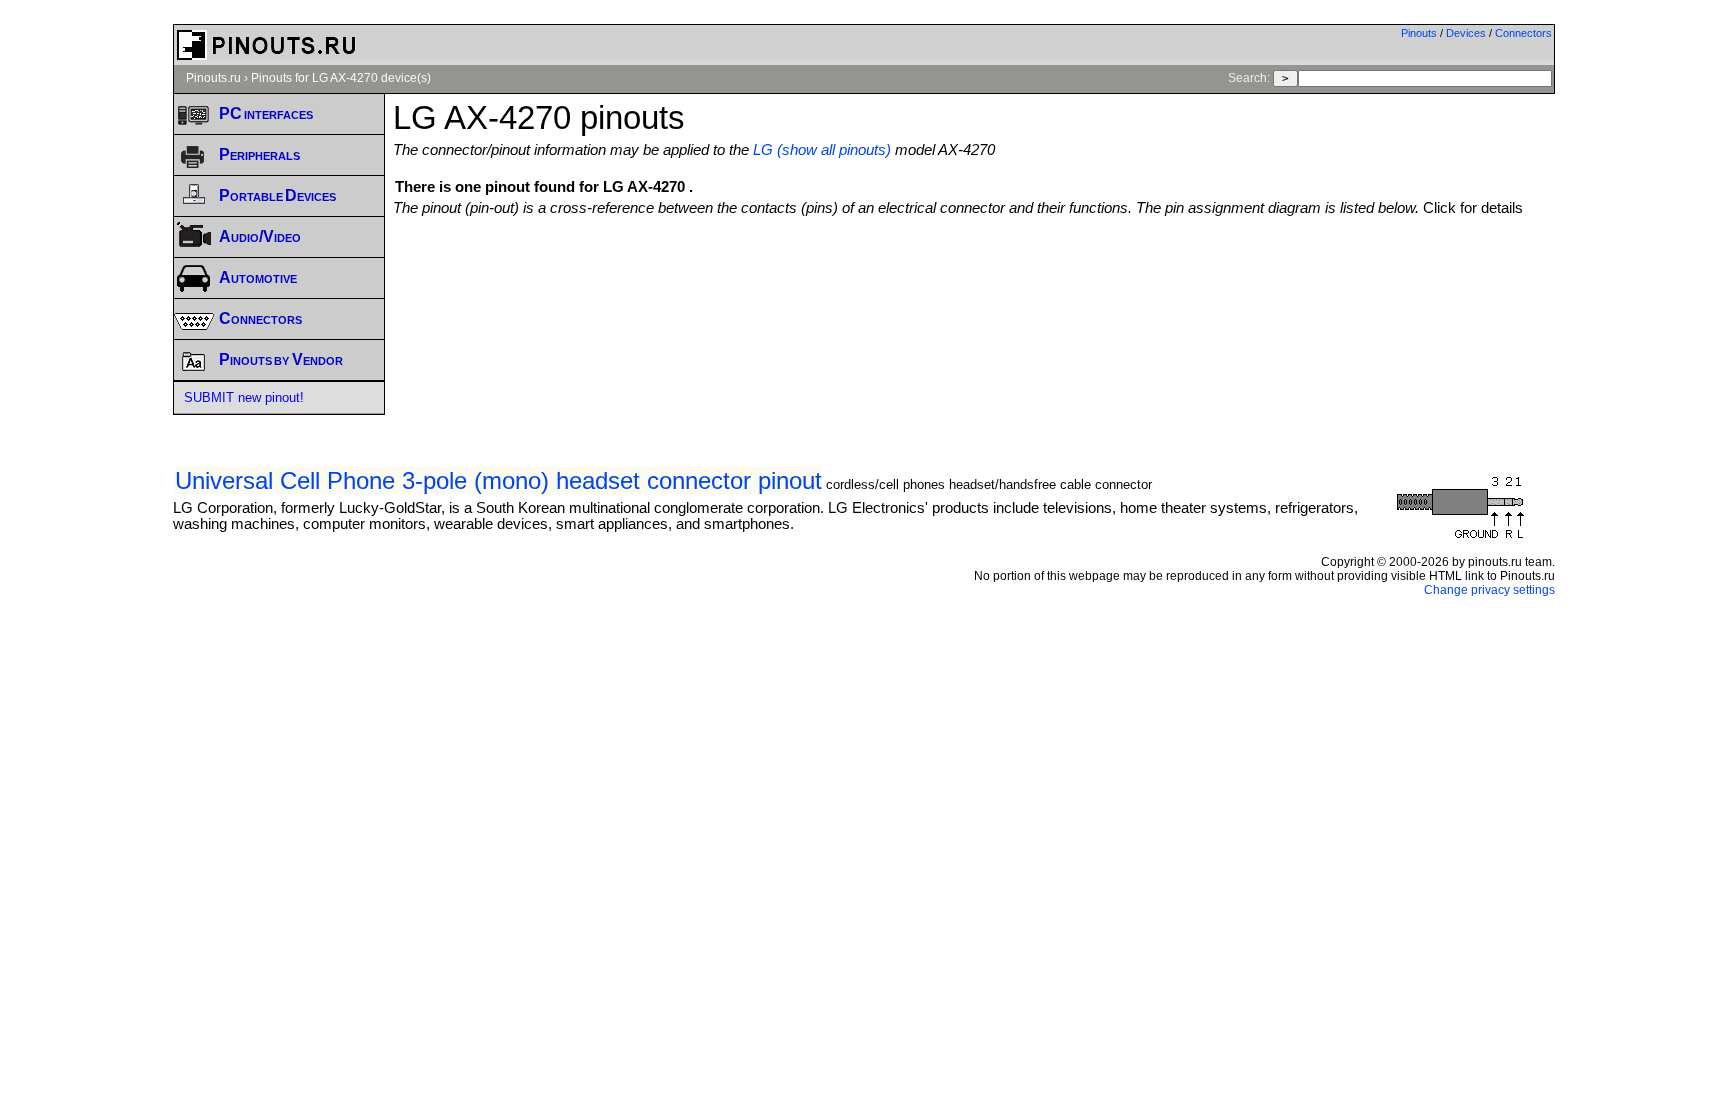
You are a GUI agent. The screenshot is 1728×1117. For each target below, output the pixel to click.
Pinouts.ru (213, 78)
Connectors (1523, 33)
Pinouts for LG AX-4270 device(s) (341, 78)
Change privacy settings (1489, 590)
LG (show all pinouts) (822, 150)
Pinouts (1419, 33)
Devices (1466, 33)
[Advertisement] (974, 271)
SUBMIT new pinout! (244, 397)
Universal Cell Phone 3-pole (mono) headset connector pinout (498, 480)
